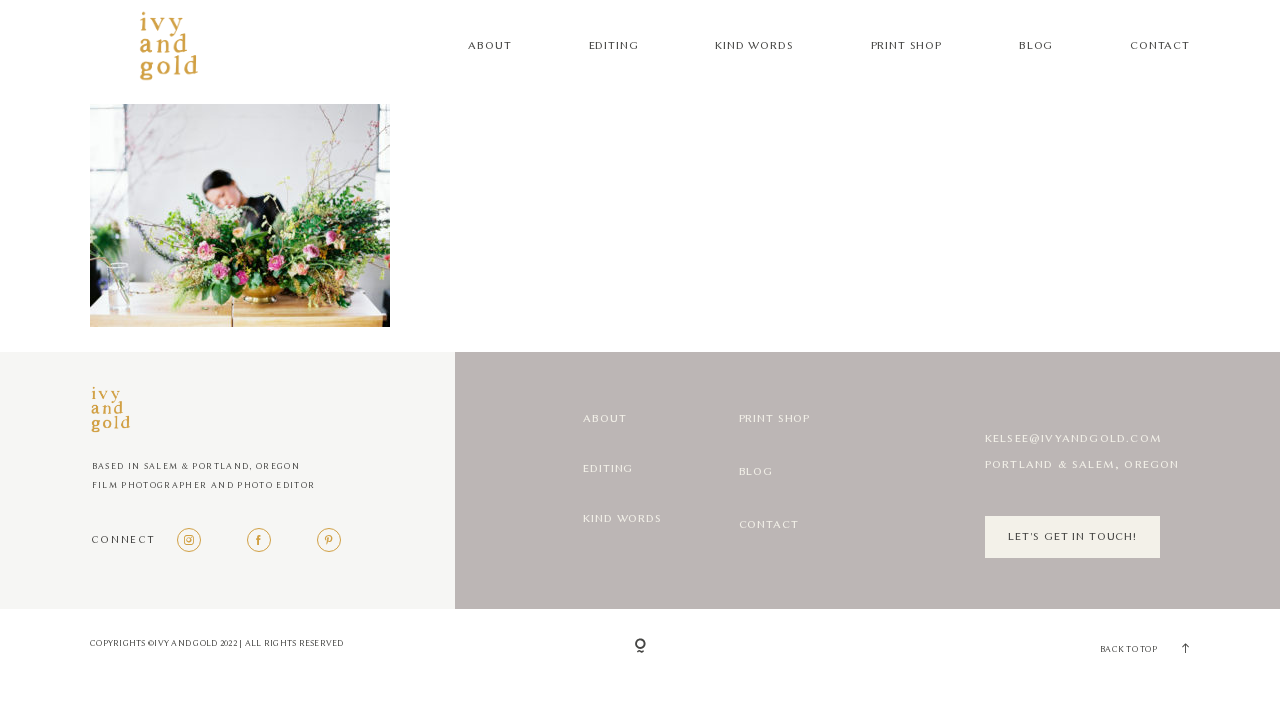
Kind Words (754, 45)
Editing (614, 45)
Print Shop (906, 45)
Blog (1036, 45)
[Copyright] (640, 647)
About (489, 45)
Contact (1160, 45)
